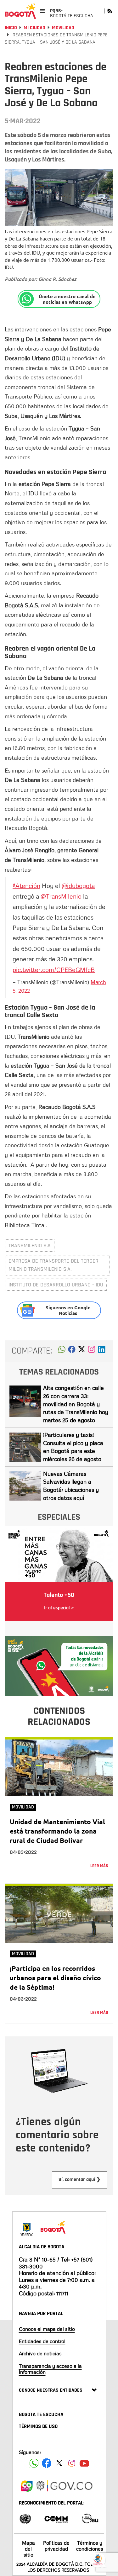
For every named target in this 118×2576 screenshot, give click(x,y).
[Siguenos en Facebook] (34, 2463)
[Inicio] (20, 11)
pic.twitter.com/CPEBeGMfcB (54, 969)
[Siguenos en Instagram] (72, 2463)
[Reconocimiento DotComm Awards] (56, 2518)
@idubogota (78, 885)
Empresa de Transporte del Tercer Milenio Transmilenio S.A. (53, 1265)
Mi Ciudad (34, 28)
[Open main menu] (42, 11)
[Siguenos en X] (59, 2463)
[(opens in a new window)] (92, 1351)
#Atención (26, 885)
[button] (62, 1351)
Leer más (99, 1866)
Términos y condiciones (90, 2546)
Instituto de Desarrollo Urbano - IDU (56, 1285)
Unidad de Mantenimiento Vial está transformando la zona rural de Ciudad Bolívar (57, 1831)
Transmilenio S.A (30, 1246)
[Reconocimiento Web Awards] (90, 2518)
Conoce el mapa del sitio (47, 2329)
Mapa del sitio (28, 2549)
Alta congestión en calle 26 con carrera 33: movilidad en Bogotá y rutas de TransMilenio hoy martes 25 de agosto (76, 1404)
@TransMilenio (61, 896)
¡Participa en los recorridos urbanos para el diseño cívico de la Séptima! (55, 1978)
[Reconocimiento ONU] (25, 2518)
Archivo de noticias (40, 2353)
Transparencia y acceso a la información (50, 2369)
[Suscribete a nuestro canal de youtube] (84, 2463)
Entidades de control (42, 2341)
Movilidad (63, 28)
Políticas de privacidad (56, 2546)
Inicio (11, 28)
